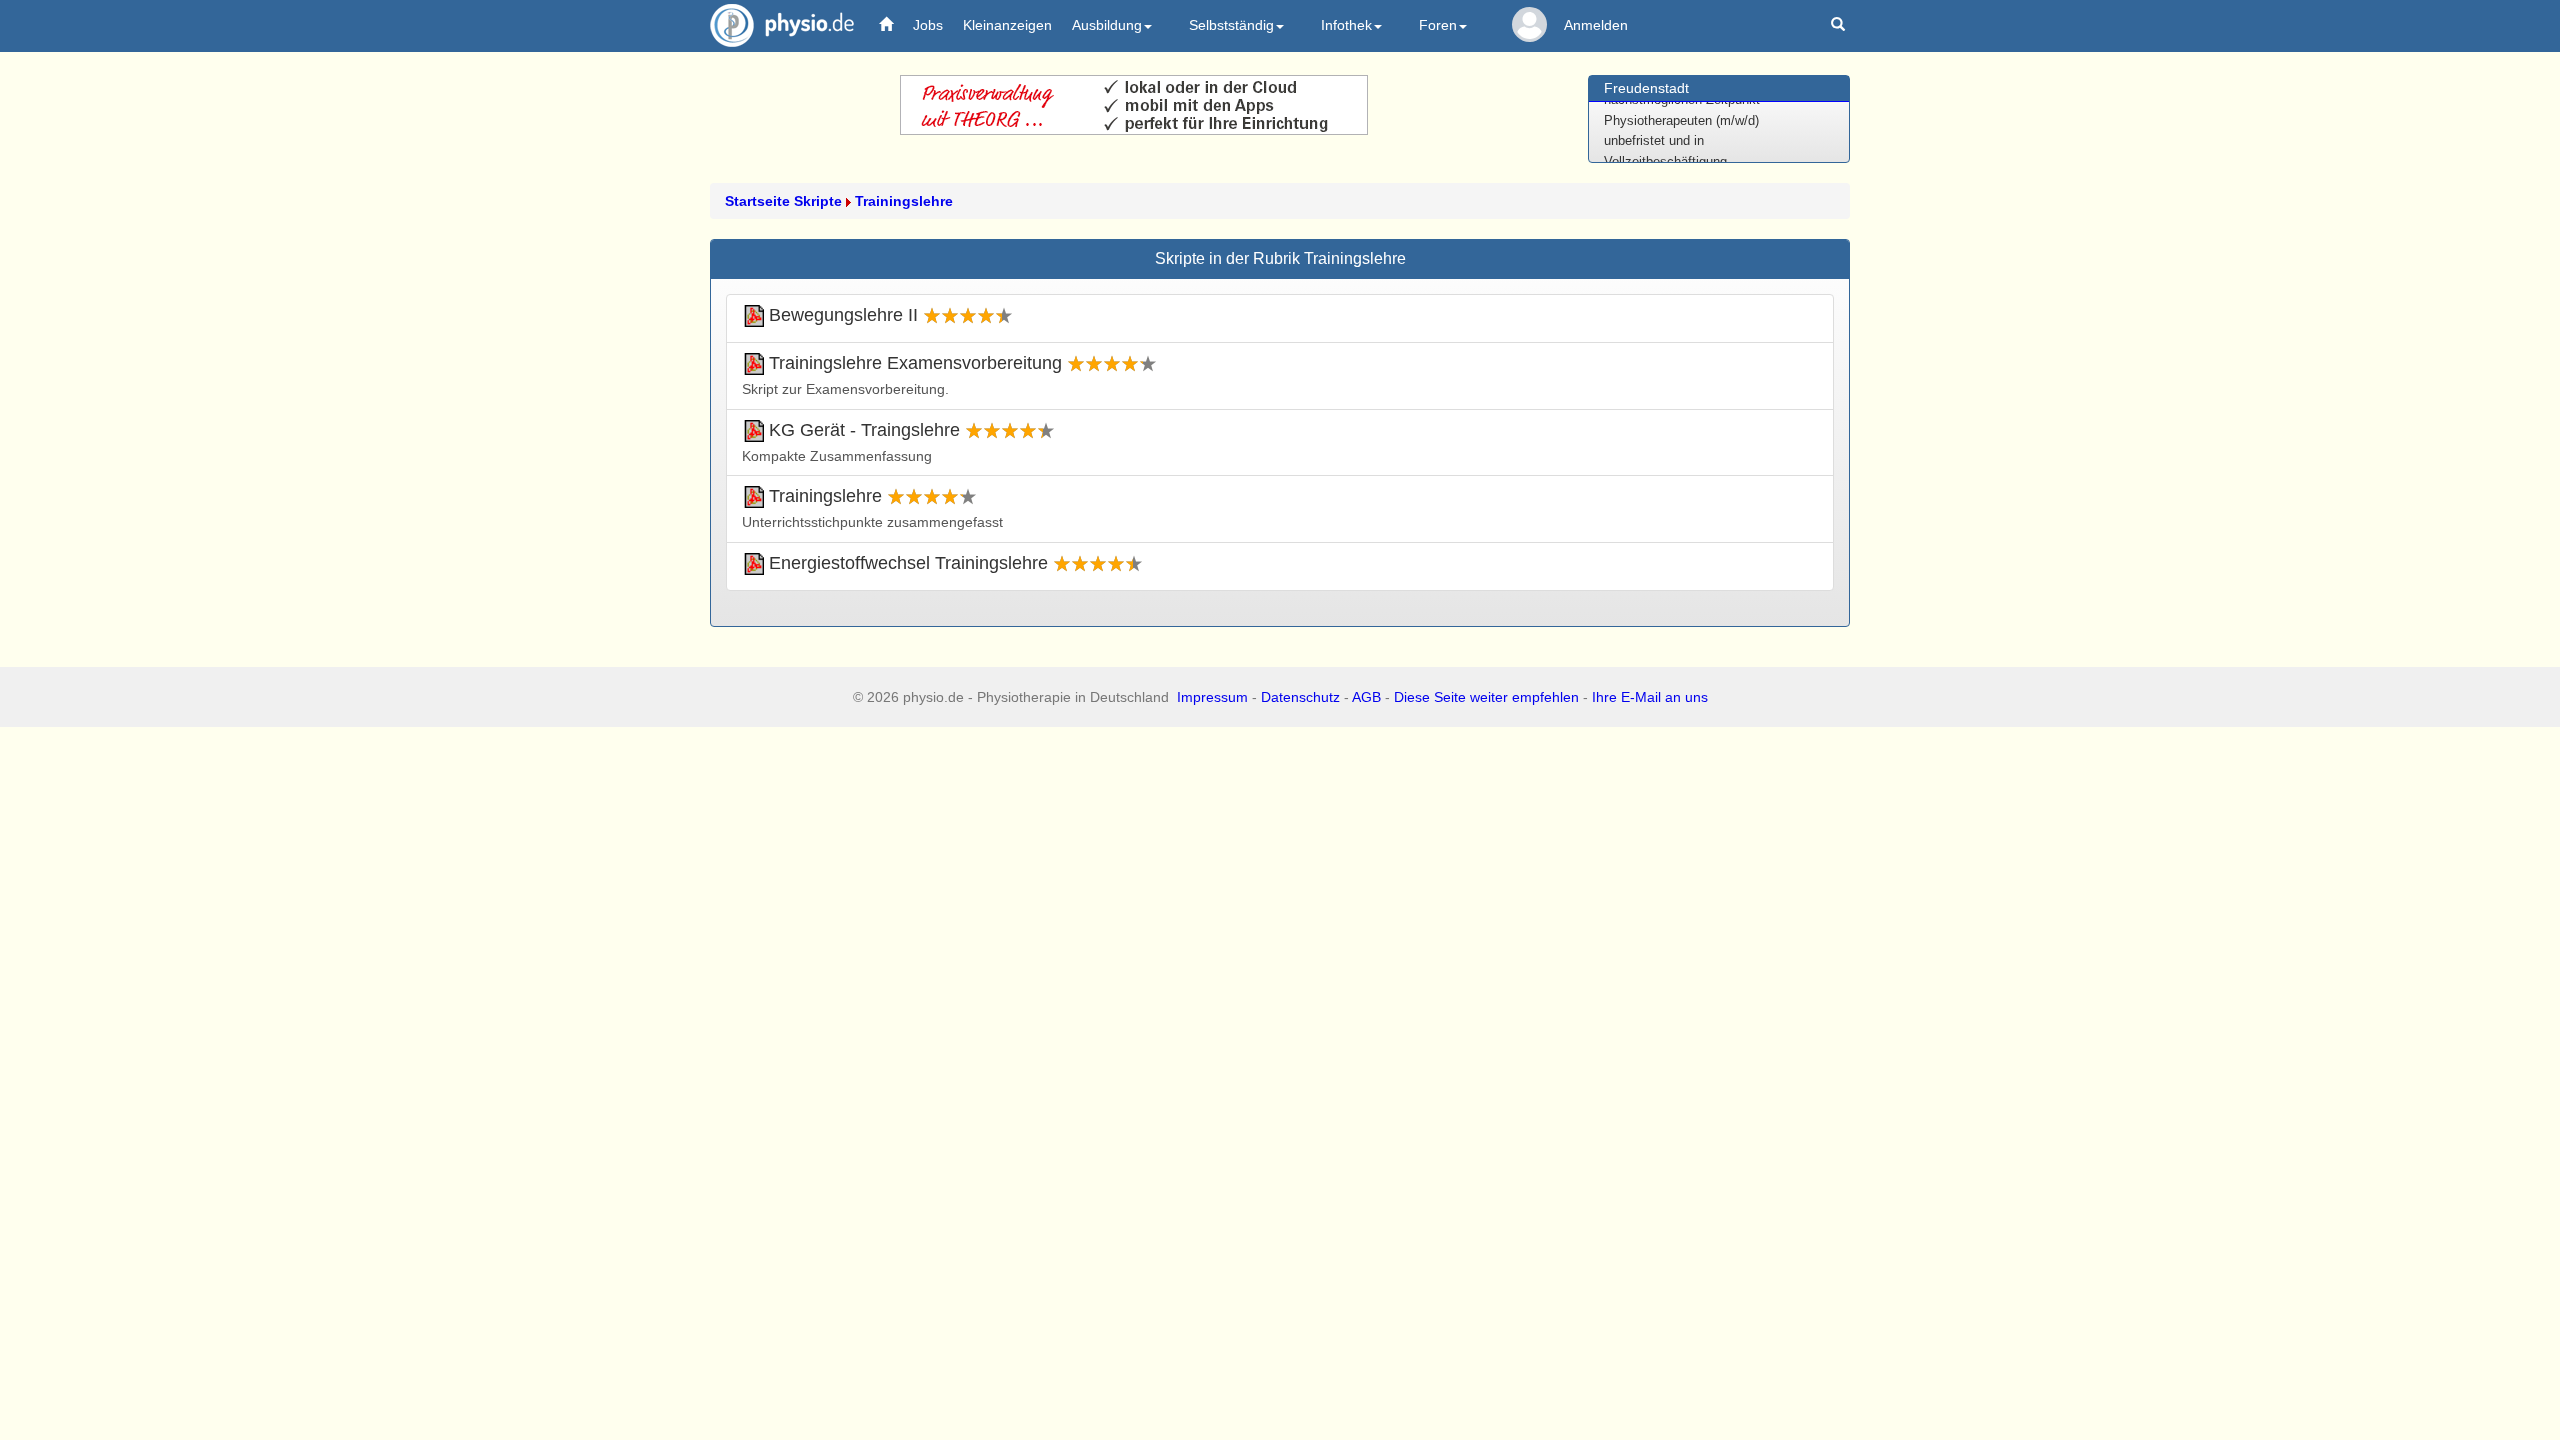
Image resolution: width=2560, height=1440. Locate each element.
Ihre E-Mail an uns (1650, 697)
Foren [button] (1438, 25)
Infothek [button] (1346, 25)
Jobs (928, 25)
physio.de (782, 25)
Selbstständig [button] (1231, 25)
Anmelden (1596, 25)
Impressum (1212, 697)
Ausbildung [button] (1107, 25)
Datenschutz (1300, 697)
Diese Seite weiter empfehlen (1486, 697)
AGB (1366, 697)
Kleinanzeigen (1007, 25)
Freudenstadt (1646, 88)
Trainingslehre (904, 201)
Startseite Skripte (783, 201)
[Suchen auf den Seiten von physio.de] (1840, 25)
